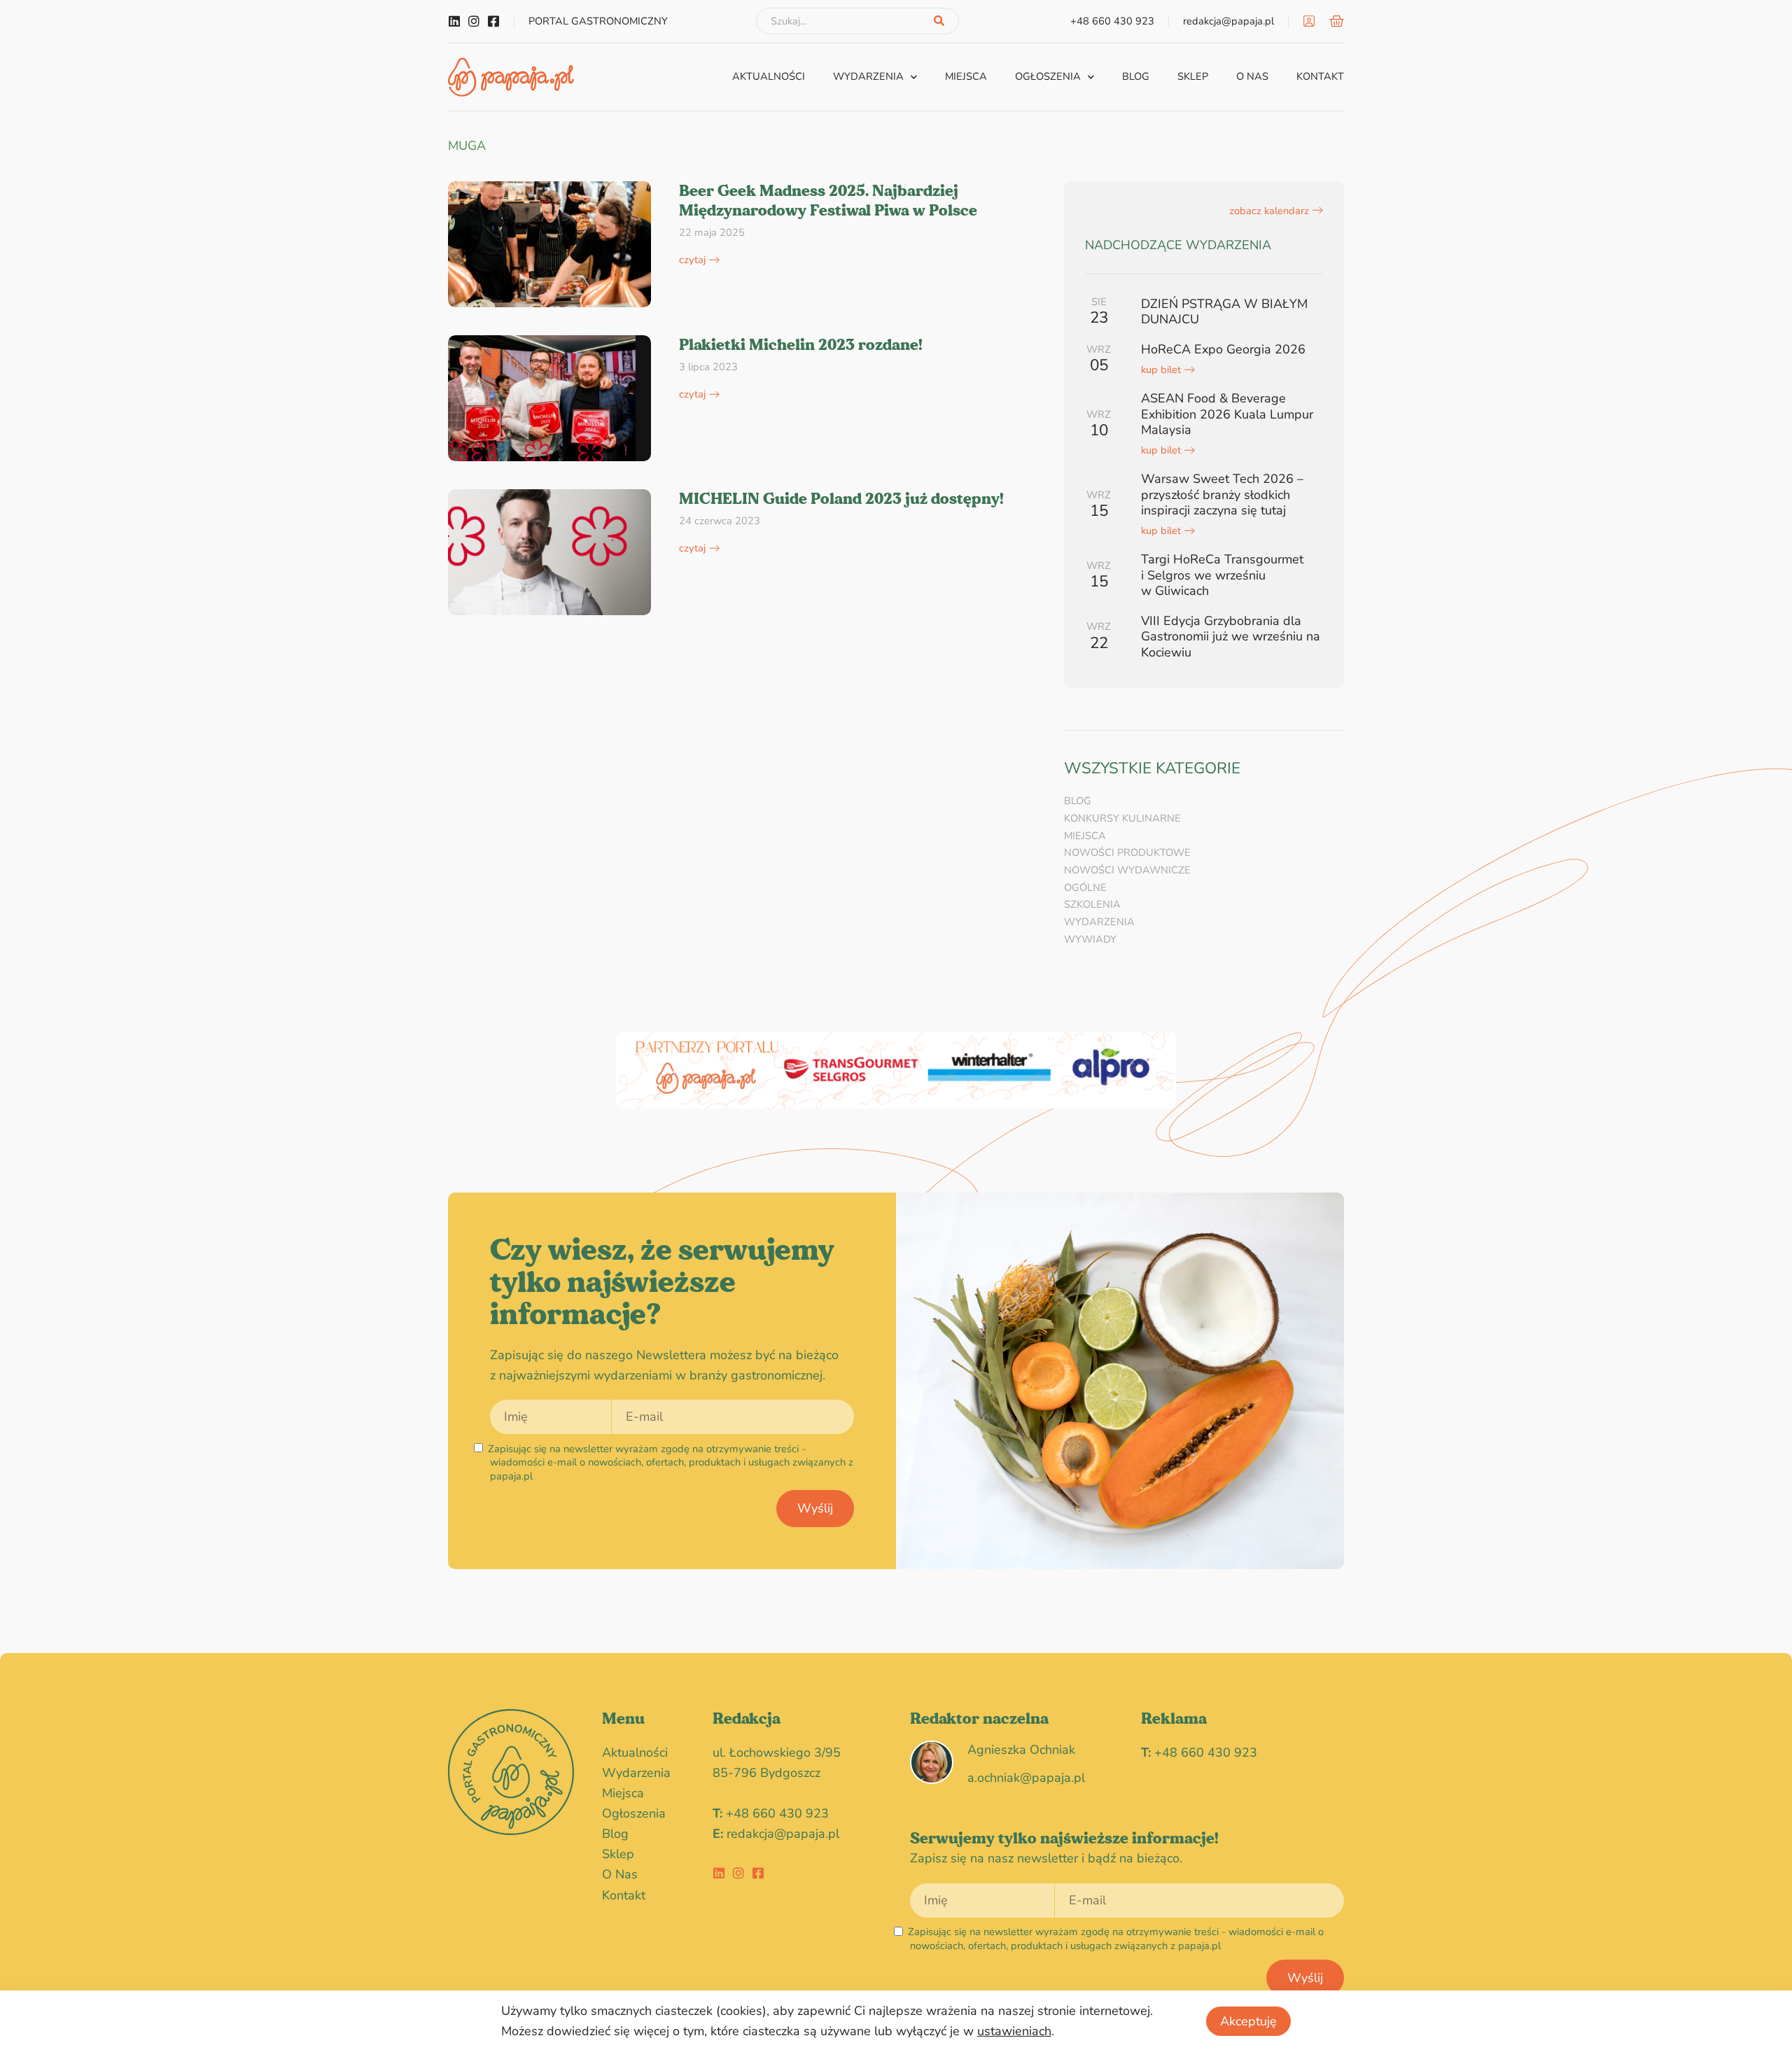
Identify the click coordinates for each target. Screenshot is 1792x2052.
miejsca (966, 76)
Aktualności (769, 76)
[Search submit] (939, 21)
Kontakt (1320, 76)
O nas (1252, 76)
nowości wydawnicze (1127, 870)
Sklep (1193, 76)
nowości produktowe (1127, 852)
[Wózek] (1337, 21)
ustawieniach (1014, 2031)
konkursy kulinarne (1122, 818)
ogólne (1085, 887)
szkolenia (1092, 904)
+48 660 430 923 (777, 1813)
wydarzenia (868, 76)
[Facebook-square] (493, 21)
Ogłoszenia (1048, 76)
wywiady (1090, 939)
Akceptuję (1248, 2021)
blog (1136, 76)
